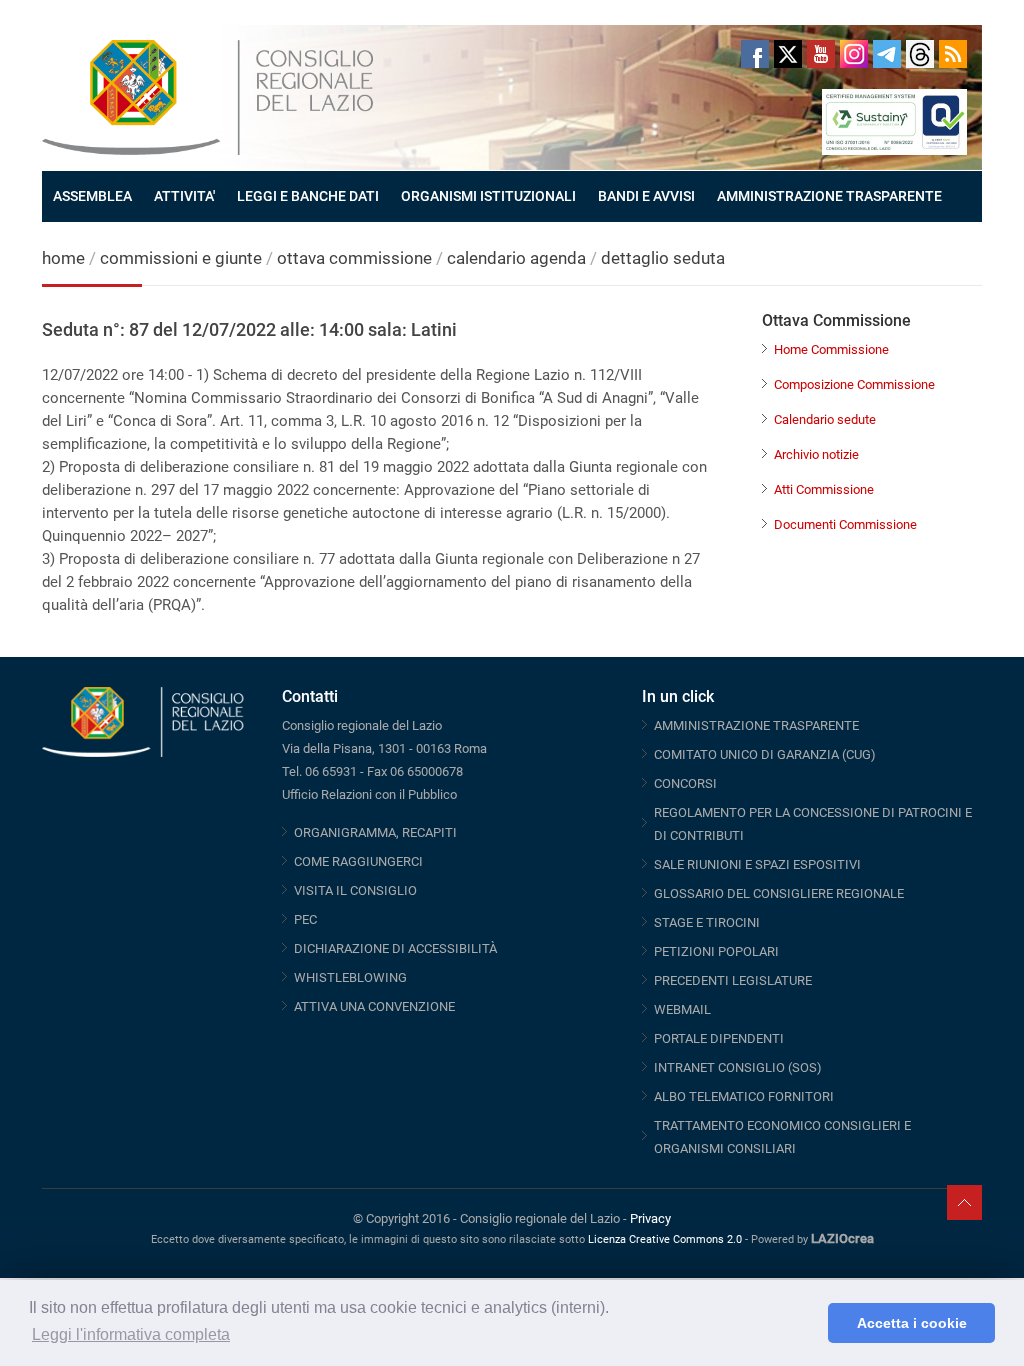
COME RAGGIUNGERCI (358, 861)
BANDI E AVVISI (646, 196)
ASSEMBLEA (92, 196)
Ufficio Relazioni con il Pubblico (369, 794)
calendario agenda (516, 258)
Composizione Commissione (854, 384)
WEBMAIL (682, 1009)
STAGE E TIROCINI (707, 922)
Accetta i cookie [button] (912, 1323)
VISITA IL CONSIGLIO (355, 890)
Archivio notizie (816, 454)
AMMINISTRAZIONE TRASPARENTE (829, 196)
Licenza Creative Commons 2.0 (665, 1239)
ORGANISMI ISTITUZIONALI (488, 196)
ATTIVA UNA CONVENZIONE (374, 1006)
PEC (305, 919)
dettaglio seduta (663, 258)
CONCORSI (685, 783)
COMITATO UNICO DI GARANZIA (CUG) (765, 754)
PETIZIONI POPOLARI (716, 951)
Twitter (788, 54)
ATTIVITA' (184, 196)
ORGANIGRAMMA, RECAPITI (375, 832)
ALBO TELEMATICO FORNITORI (744, 1096)
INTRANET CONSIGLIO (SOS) (738, 1067)
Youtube (821, 54)
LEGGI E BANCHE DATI (308, 196)
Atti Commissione (824, 489)
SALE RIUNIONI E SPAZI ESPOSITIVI (757, 864)
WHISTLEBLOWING (350, 977)
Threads (920, 54)
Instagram (854, 54)
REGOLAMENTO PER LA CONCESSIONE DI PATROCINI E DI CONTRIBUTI (813, 824)
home (63, 258)
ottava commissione (354, 258)
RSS (953, 54)
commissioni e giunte (181, 258)
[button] (807, 1323)
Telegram (887, 54)
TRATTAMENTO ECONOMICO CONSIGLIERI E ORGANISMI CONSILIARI (782, 1137)
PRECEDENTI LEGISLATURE (733, 980)
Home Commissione (831, 349)
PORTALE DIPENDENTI (719, 1038)
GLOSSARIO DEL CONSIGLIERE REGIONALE (779, 893)
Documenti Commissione (845, 524)
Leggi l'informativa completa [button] (131, 1334)
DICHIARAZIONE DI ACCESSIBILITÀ (395, 948)
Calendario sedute (825, 419)
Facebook (755, 54)
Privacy (650, 1218)
